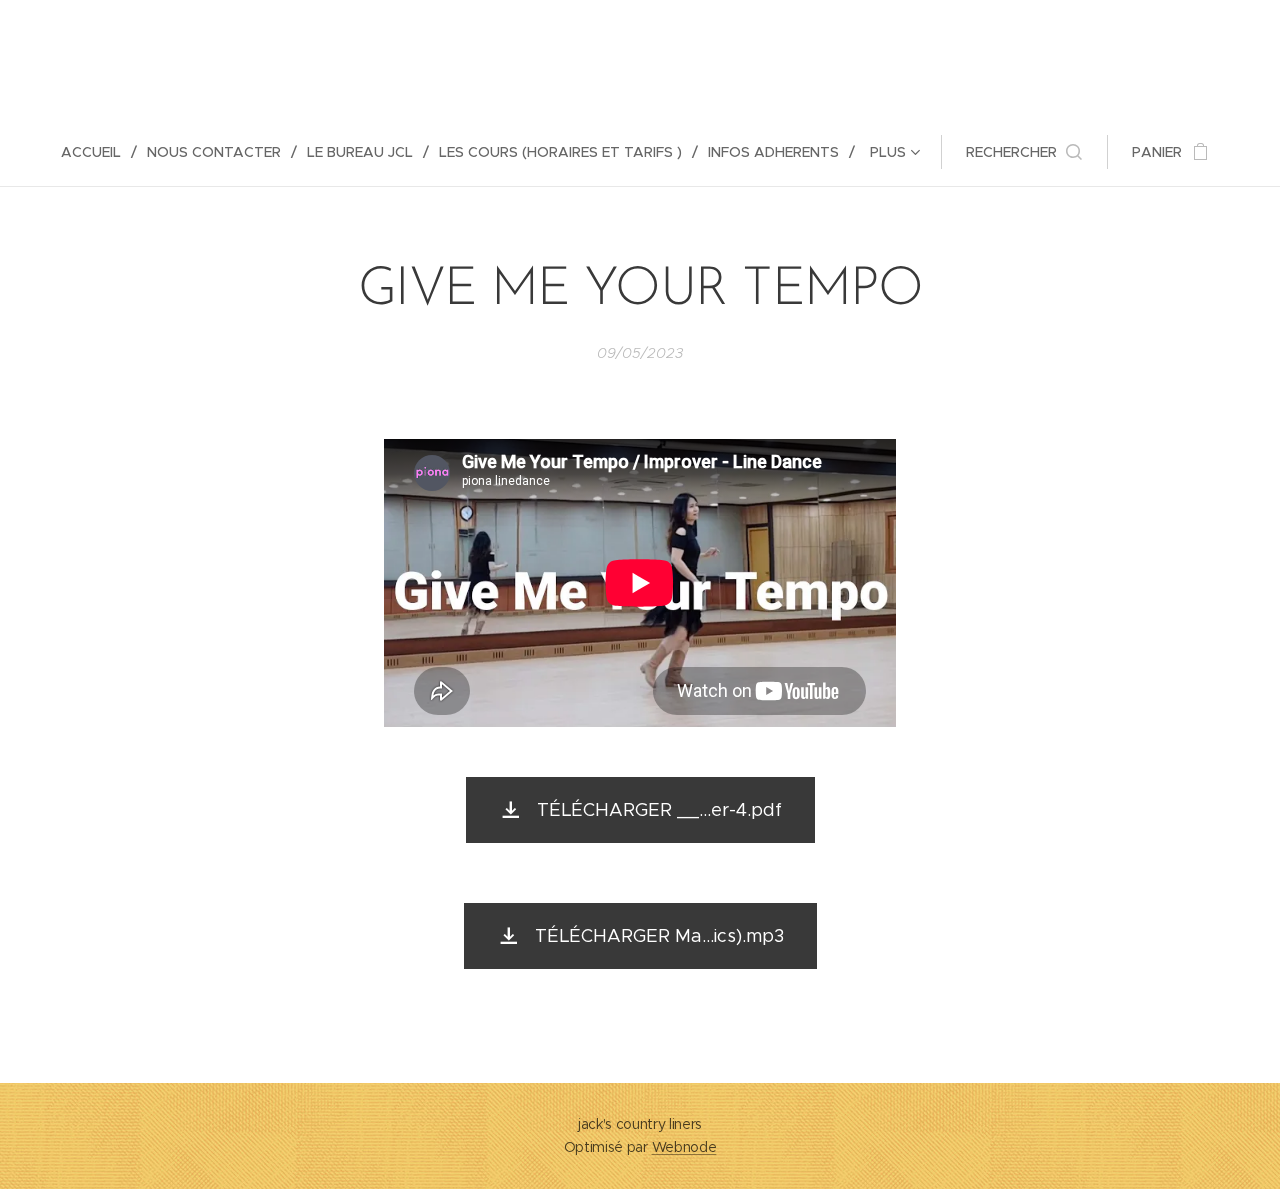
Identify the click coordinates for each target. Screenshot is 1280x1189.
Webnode (684, 1147)
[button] (1024, 152)
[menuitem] (99, 152)
